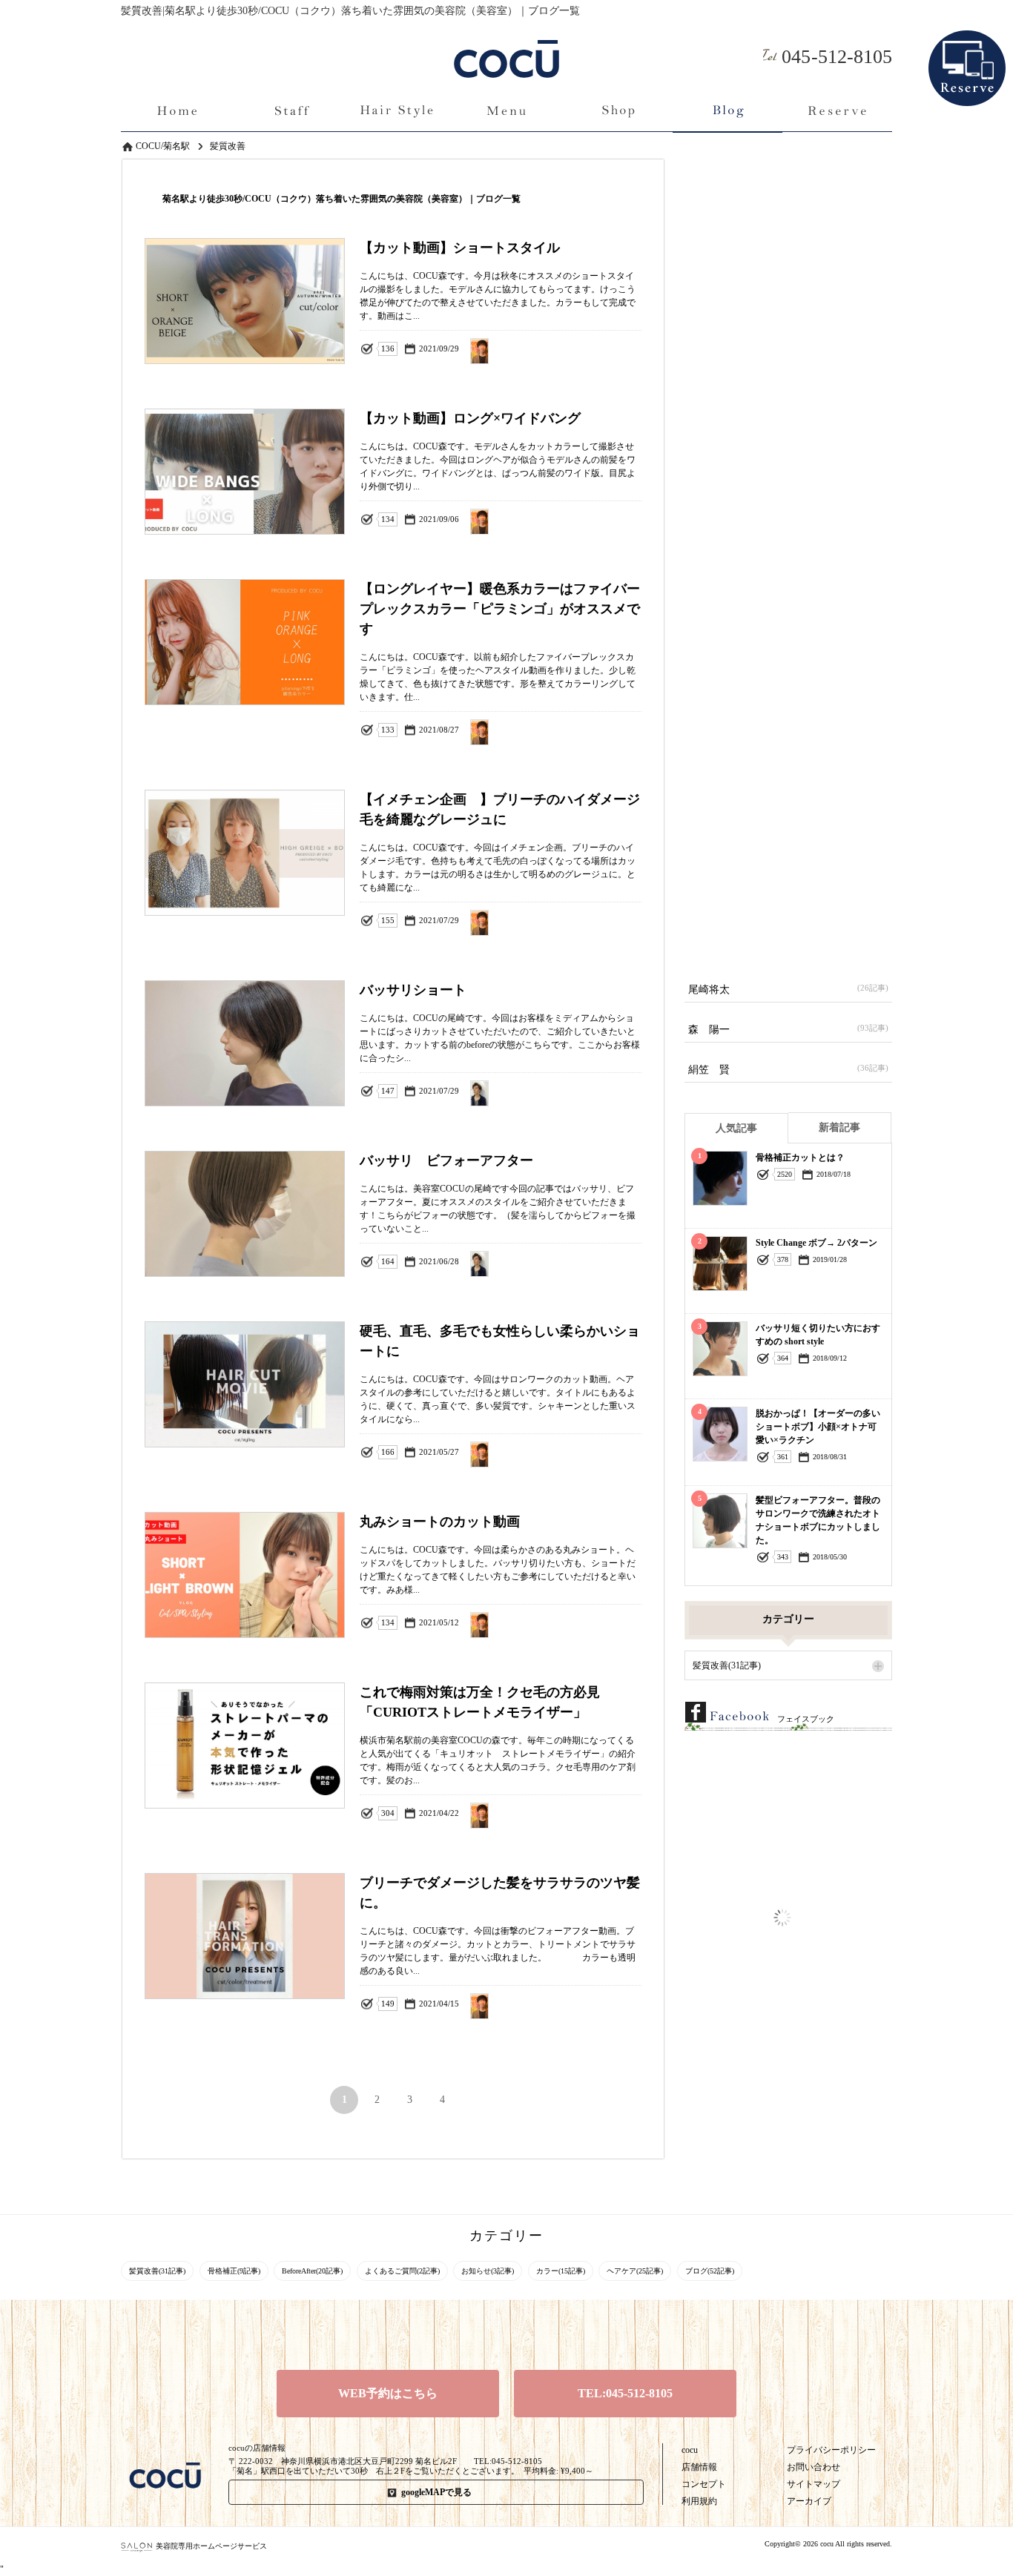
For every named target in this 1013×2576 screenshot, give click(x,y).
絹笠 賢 (788, 1069)
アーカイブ (809, 2501)
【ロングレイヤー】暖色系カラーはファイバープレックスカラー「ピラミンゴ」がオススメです (603, 731)
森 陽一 (788, 1029)
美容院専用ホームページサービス (211, 2546)
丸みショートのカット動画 (603, 1624)
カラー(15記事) (561, 2271)
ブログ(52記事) (710, 2271)
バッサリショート (603, 1092)
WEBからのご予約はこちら (967, 44)
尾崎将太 (788, 989)
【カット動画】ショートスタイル (603, 350)
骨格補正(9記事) (234, 2271)
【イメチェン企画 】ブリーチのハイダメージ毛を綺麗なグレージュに (603, 921)
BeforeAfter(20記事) (312, 2271)
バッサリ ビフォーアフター (603, 1262)
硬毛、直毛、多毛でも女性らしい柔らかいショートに (603, 1453)
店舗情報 (699, 2467)
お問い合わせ (814, 2467)
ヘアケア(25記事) (635, 2271)
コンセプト (704, 2484)
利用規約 (699, 2501)
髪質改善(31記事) (727, 1665)
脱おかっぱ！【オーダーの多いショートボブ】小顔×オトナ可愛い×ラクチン (818, 1427)
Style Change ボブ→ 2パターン (816, 1243)
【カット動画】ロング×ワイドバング (603, 520)
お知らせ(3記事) (488, 2271)
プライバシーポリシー (831, 2450)
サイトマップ (814, 2484)
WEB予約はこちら (388, 2393)
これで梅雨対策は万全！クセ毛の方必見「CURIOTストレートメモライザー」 (603, 1814)
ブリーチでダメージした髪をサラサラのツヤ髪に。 (603, 2005)
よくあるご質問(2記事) (402, 2271)
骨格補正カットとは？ (800, 1157)
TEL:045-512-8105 (625, 2393)
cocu (690, 2450)
